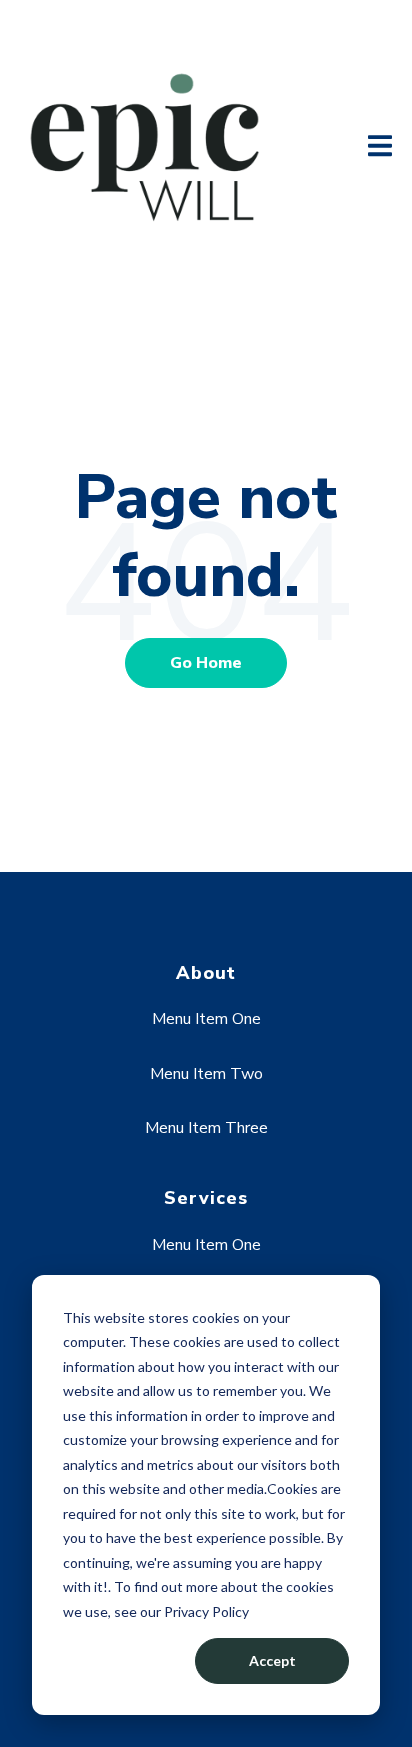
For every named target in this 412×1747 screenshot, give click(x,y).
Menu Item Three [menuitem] (206, 1128)
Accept (272, 1660)
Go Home (206, 663)
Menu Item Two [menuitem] (206, 1074)
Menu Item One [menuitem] (206, 1019)
